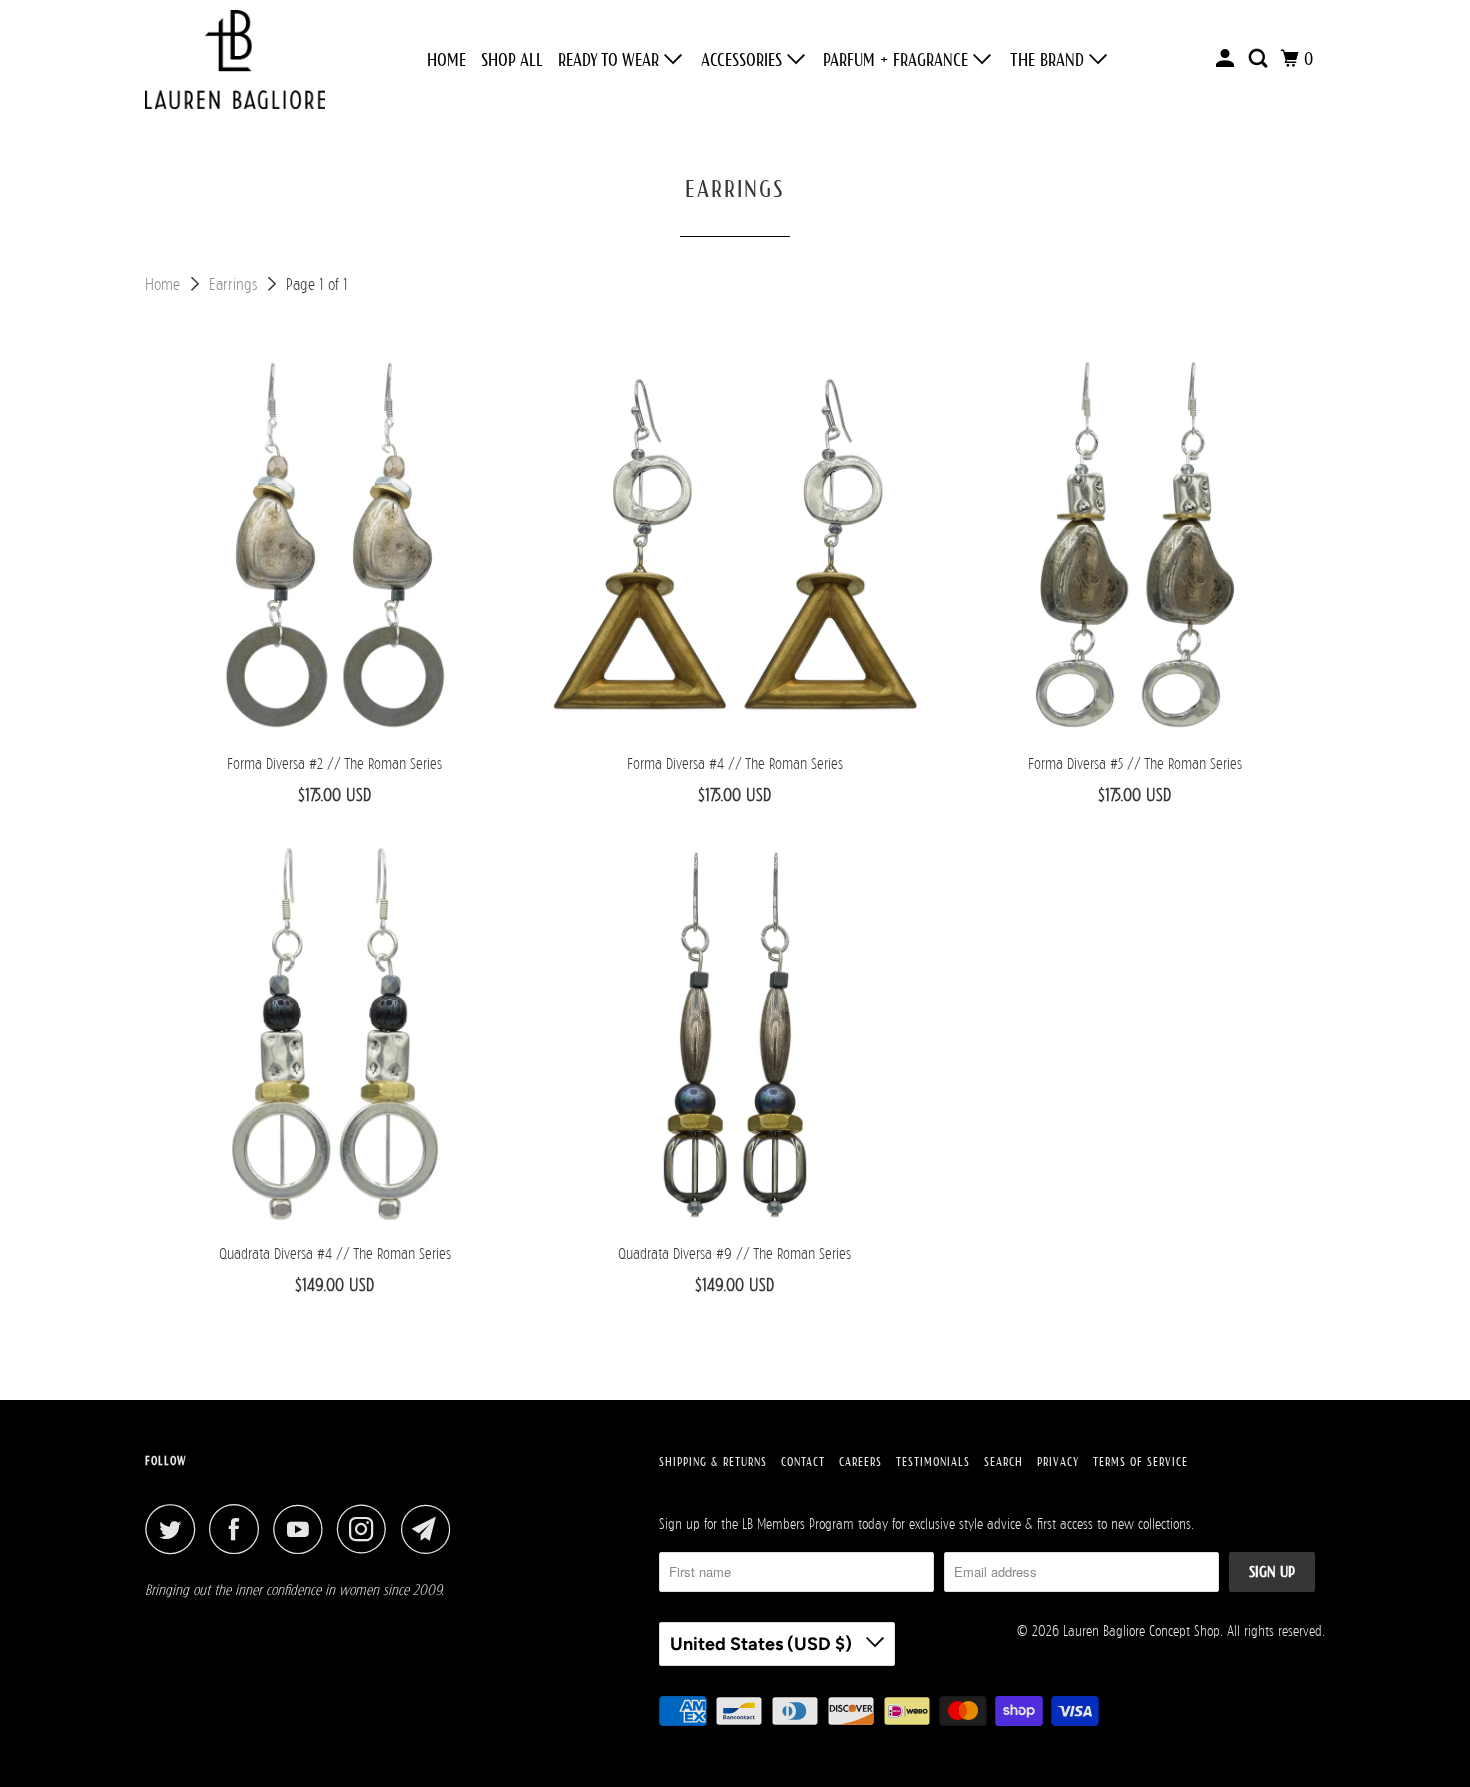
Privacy (1058, 1462)
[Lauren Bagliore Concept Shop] (235, 59)
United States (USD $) (763, 1644)
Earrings (235, 284)
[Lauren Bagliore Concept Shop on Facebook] (239, 1529)
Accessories (744, 60)
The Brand (1049, 60)
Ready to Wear (611, 60)
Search (1003, 1462)
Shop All (512, 60)
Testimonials (933, 1462)
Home (446, 60)
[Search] (1260, 59)
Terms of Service (1140, 1462)
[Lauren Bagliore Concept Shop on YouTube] (303, 1529)
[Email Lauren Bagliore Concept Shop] (431, 1529)
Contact (803, 1462)
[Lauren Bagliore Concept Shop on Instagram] (367, 1529)
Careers (860, 1462)
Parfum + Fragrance (898, 60)
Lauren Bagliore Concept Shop (1141, 1630)
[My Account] (1227, 59)
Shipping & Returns (713, 1462)
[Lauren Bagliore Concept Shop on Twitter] (175, 1529)
